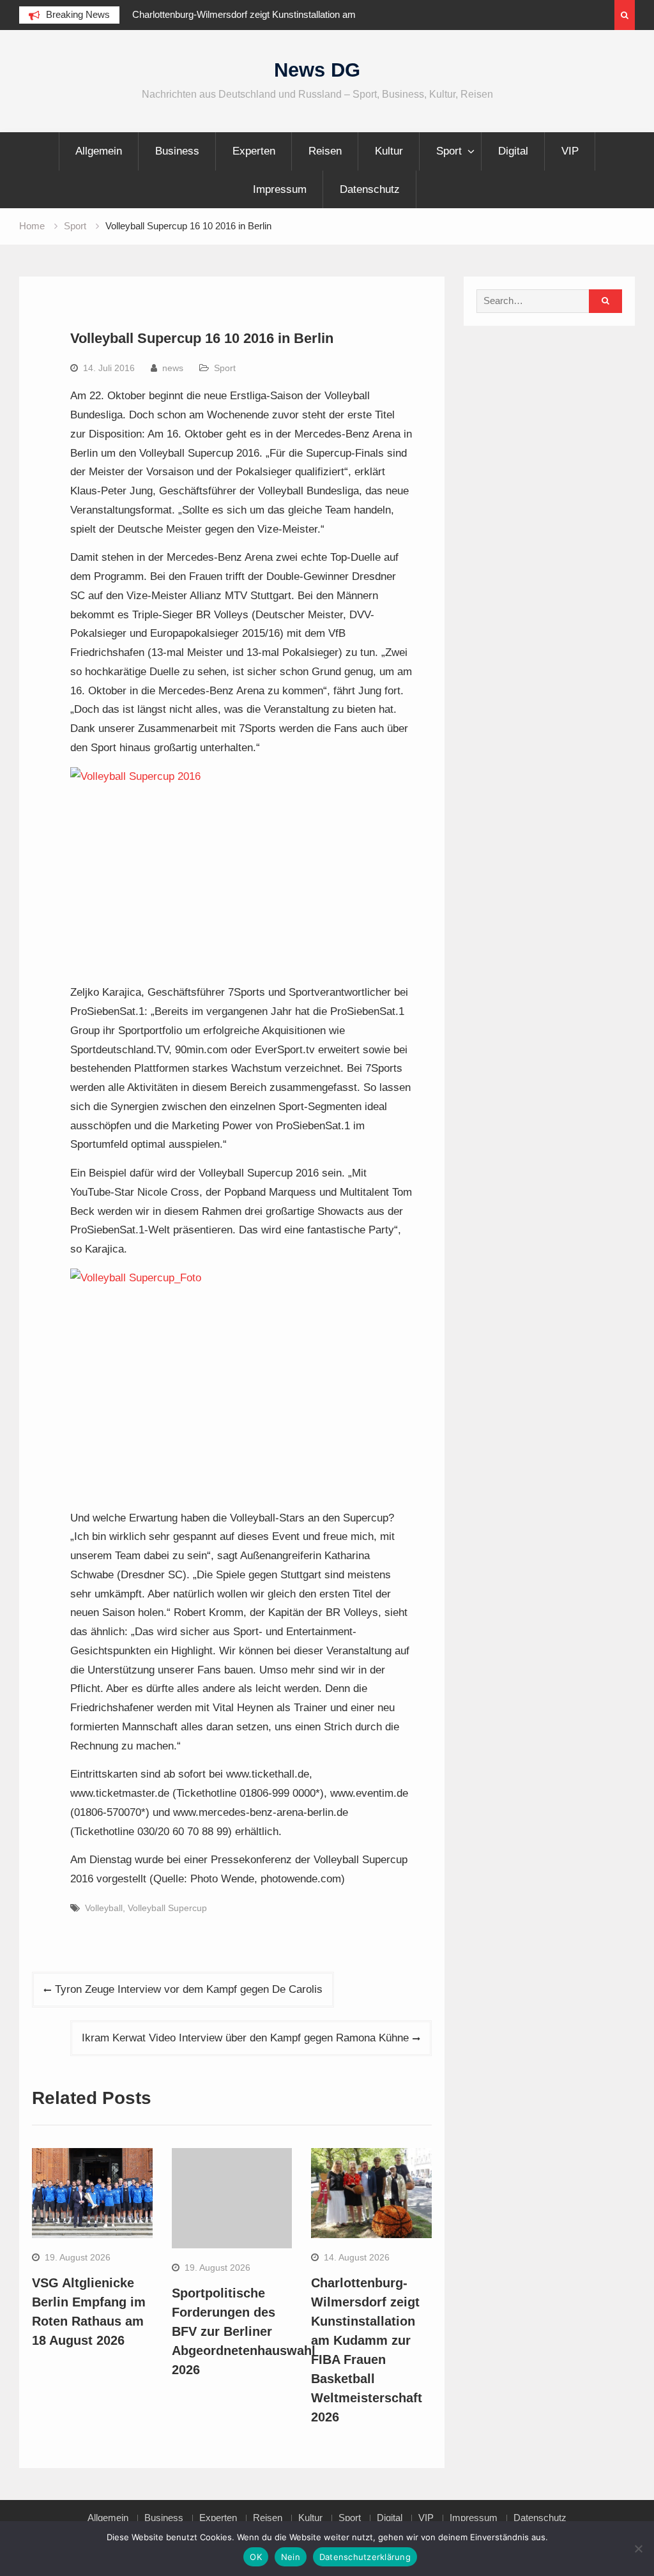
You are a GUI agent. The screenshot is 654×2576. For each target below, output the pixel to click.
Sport (449, 151)
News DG (317, 70)
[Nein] (638, 2549)
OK (256, 2557)
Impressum (280, 189)
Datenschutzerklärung (365, 2557)
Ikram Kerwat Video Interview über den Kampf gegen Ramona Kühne (245, 2038)
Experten (254, 151)
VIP (570, 151)
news (173, 368)
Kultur (389, 151)
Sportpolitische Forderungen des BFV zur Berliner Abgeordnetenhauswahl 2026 (244, 2331)
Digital (513, 151)
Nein (291, 2557)
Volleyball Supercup (167, 1908)
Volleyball (104, 1908)
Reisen (325, 151)
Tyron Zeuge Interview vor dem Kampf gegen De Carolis (189, 1989)
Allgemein (99, 151)
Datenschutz (370, 189)
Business (177, 151)
